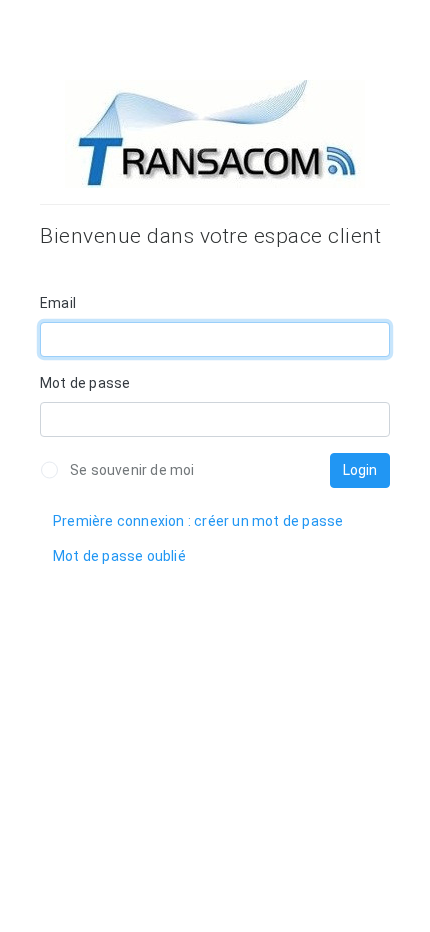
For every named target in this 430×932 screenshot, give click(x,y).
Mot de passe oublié (119, 556)
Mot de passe (85, 383)
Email (58, 303)
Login (360, 470)
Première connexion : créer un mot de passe (198, 521)
